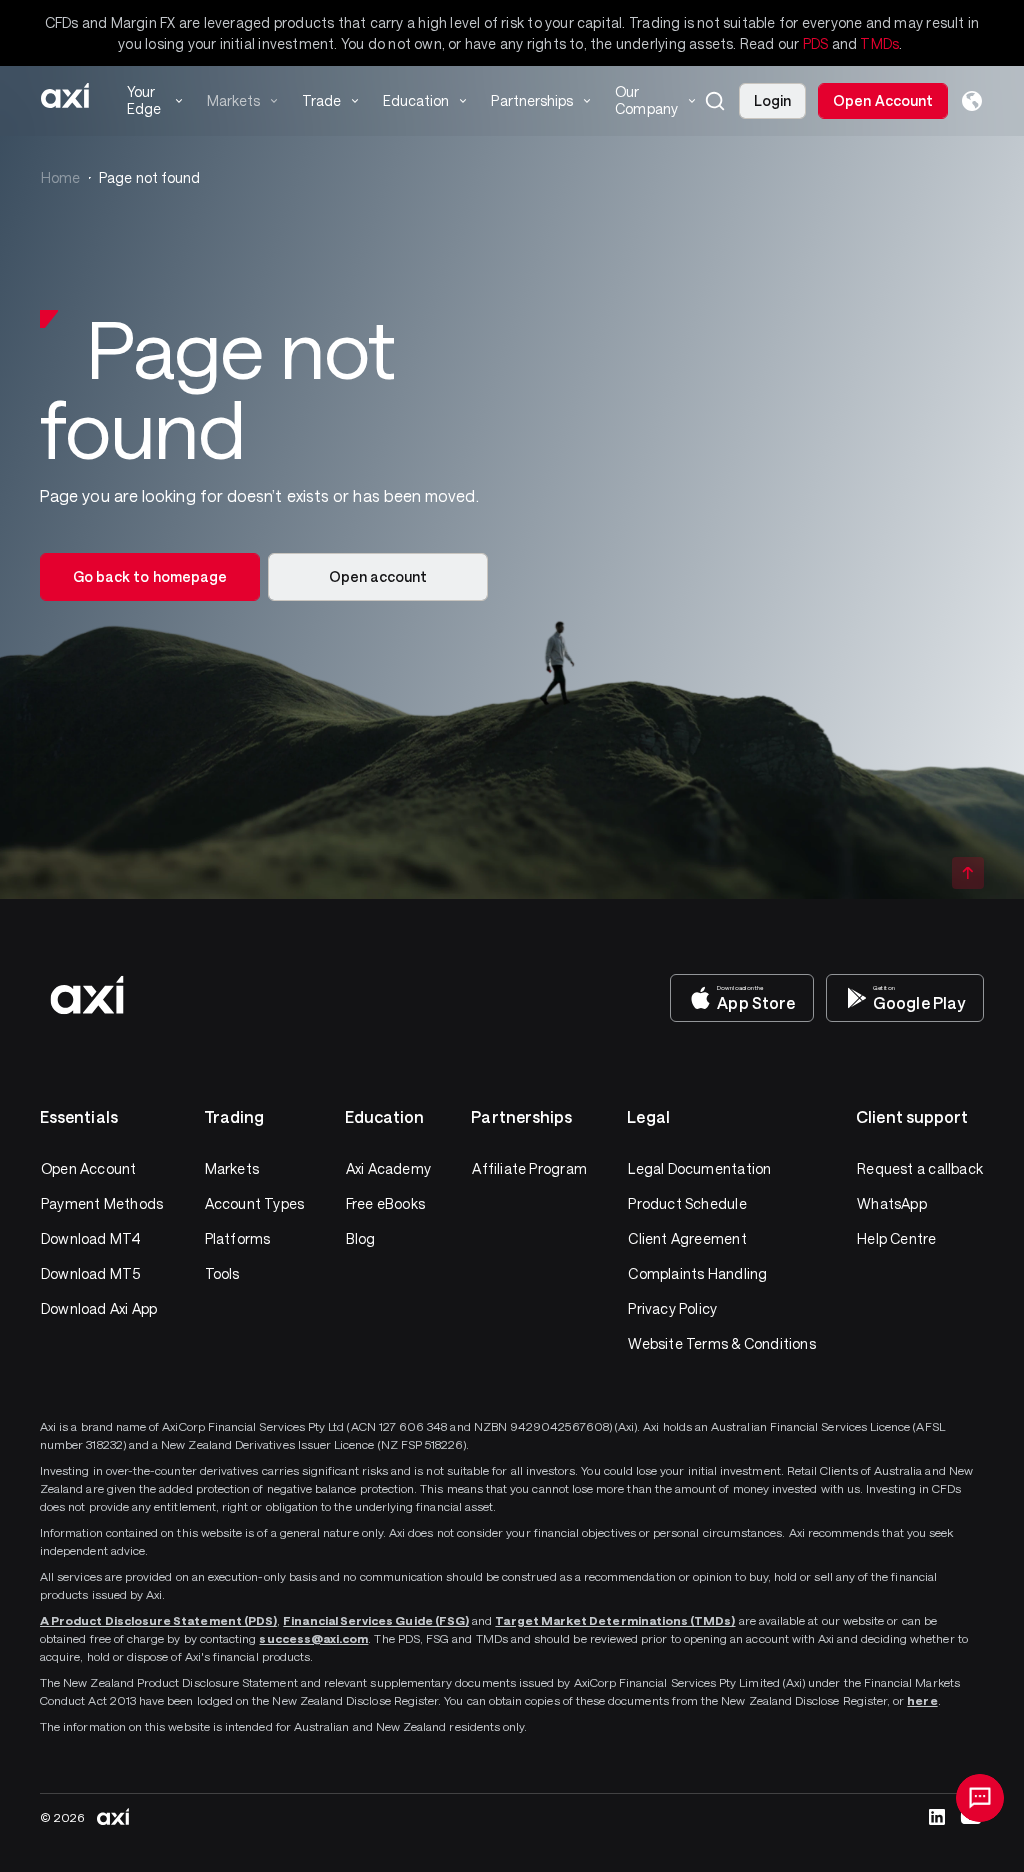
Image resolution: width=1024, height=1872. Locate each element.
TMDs (879, 43)
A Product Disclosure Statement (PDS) (158, 1620)
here (922, 1700)
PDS (816, 43)
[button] (715, 101)
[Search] (715, 101)
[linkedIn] (937, 1817)
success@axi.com (313, 1638)
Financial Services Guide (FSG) (376, 1620)
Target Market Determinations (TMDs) (615, 1620)
